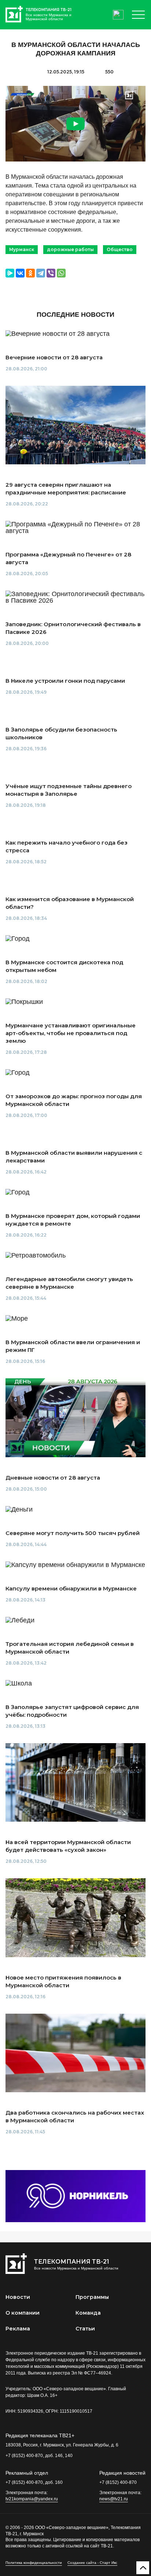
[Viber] (51, 273)
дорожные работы (70, 249)
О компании (23, 2313)
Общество (120, 249)
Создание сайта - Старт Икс (92, 2563)
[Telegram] (41, 273)
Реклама (18, 2329)
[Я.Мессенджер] (10, 273)
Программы (92, 2297)
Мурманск (22, 249)
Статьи (85, 2329)
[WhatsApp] (61, 273)
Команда (88, 2313)
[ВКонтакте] (20, 273)
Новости (18, 2297)
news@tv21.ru (114, 2499)
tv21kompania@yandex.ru (32, 2499)
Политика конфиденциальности (34, 2563)
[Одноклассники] (30, 273)
